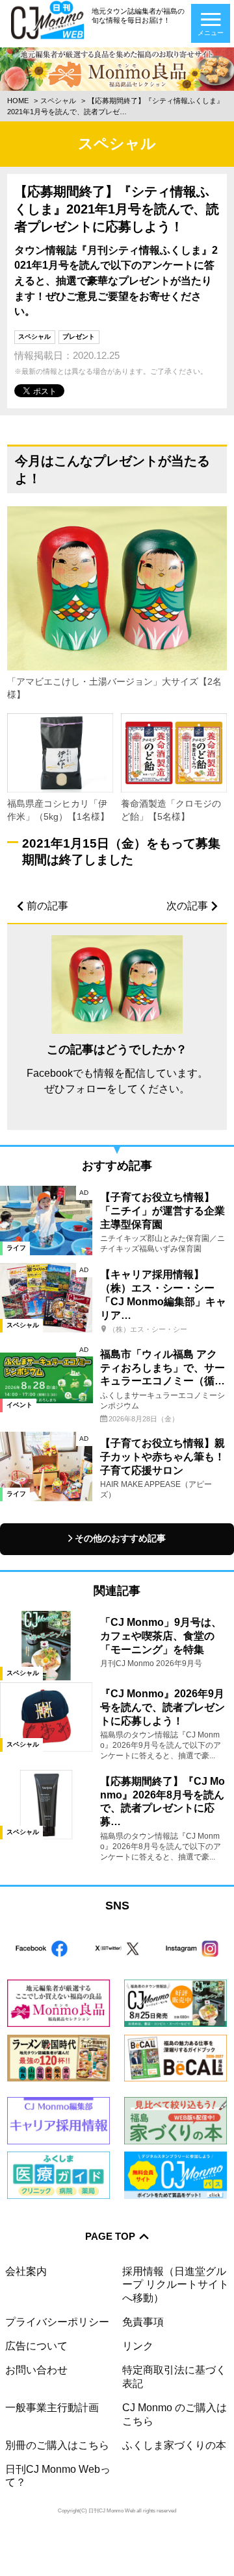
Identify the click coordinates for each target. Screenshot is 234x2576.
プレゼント (79, 337)
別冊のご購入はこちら (57, 2445)
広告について (36, 2346)
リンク (138, 2346)
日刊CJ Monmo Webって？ (58, 2476)
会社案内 (26, 2271)
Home (18, 101)
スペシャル (58, 101)
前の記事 (47, 906)
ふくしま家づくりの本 (174, 2445)
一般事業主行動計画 (52, 2408)
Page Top (110, 2237)
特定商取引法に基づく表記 (174, 2376)
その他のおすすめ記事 (120, 1539)
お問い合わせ (36, 2370)
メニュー (211, 33)
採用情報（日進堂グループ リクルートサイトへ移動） (175, 2285)
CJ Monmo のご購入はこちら (175, 2414)
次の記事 (187, 906)
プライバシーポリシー (57, 2322)
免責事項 (143, 2322)
